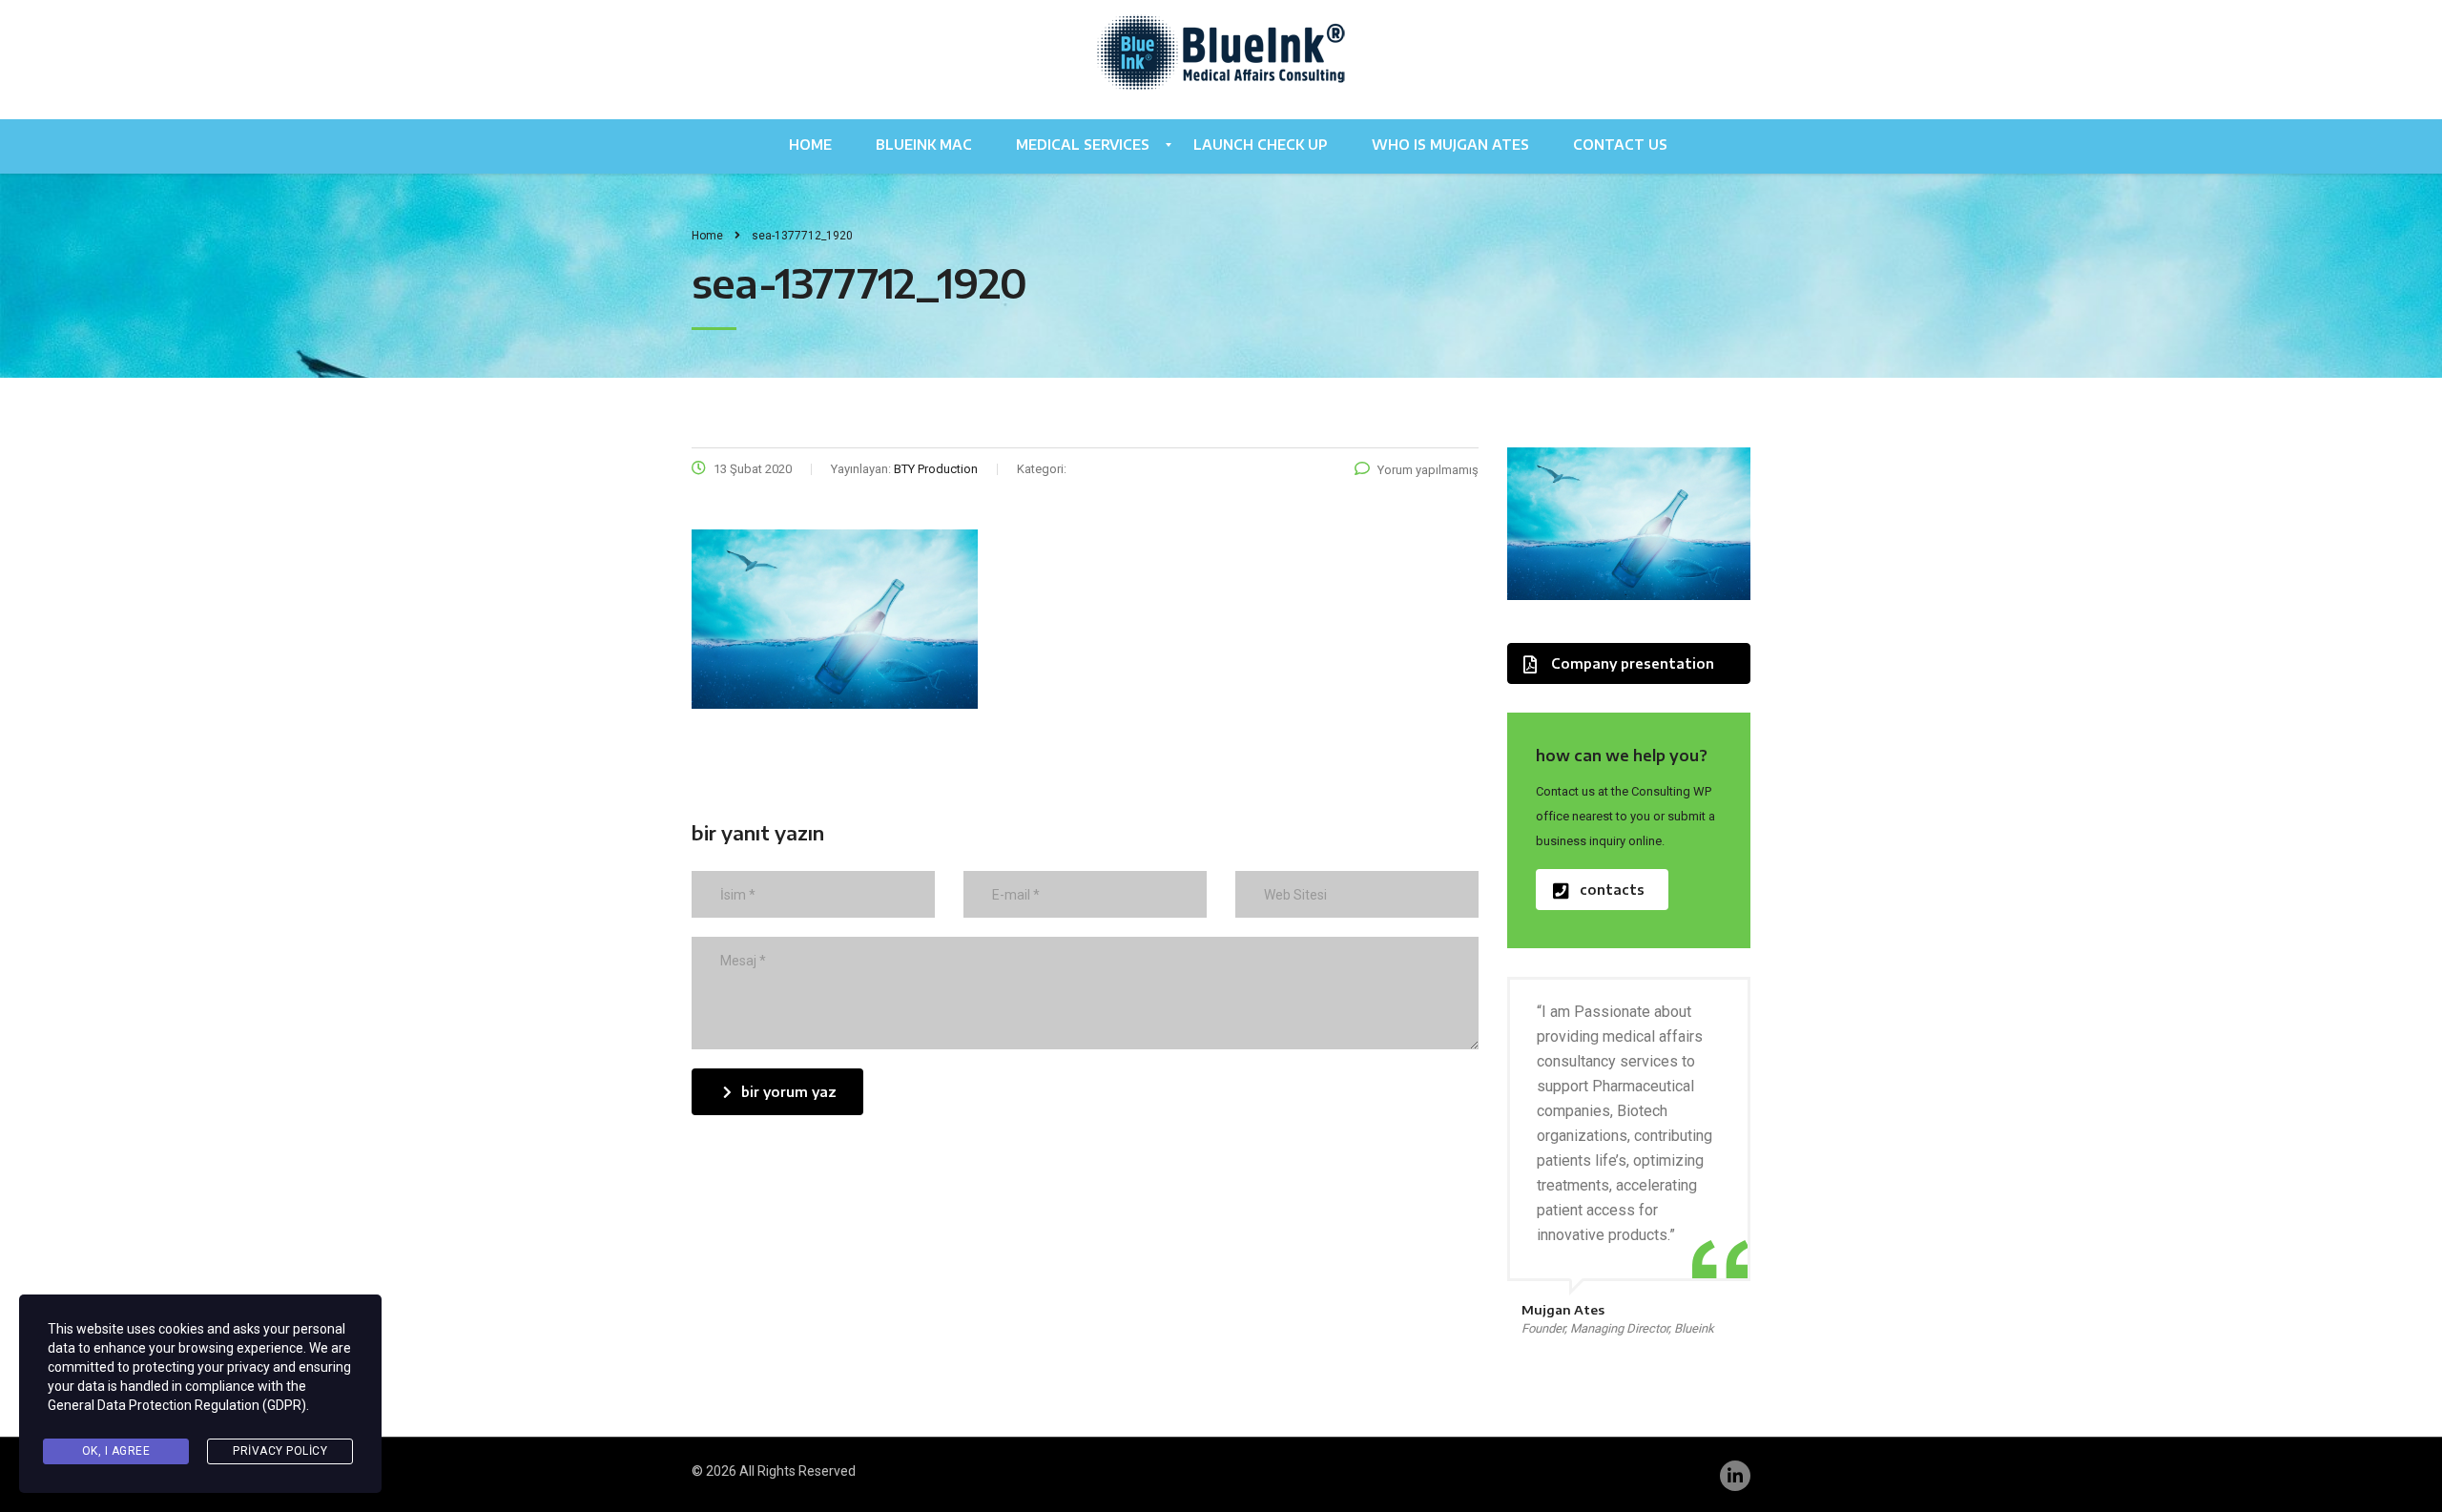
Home (810, 145)
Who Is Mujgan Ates (1450, 145)
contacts (1612, 890)
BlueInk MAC (924, 145)
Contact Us (1620, 145)
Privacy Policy (280, 1451)
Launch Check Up (1261, 145)
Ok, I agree (116, 1451)
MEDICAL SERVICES (1083, 145)
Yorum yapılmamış (1428, 470)
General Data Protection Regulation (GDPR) (177, 1405)
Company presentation (1633, 663)
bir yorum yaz (789, 1092)
